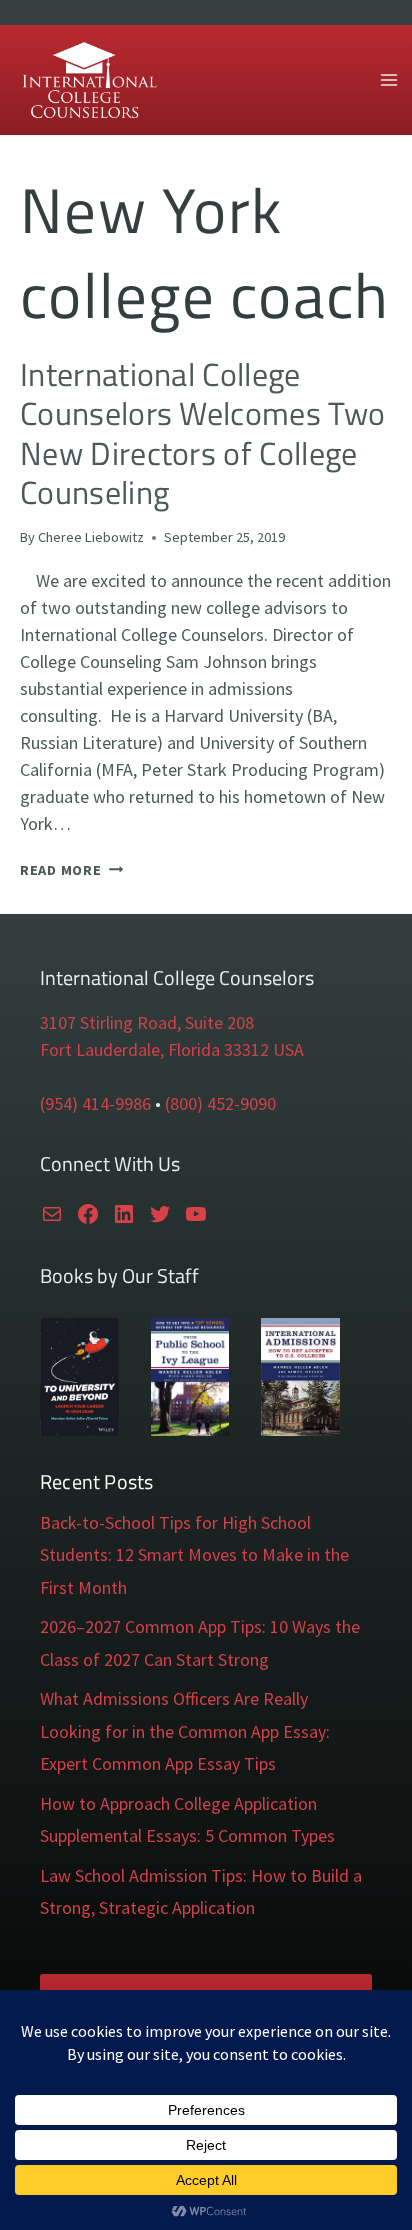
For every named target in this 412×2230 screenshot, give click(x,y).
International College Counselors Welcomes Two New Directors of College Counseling (202, 433)
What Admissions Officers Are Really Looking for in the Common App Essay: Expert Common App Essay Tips (185, 1731)
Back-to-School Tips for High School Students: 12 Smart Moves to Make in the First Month (194, 1555)
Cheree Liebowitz (91, 537)
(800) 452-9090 (220, 1103)
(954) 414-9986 (95, 1103)
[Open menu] (388, 79)
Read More (71, 870)
